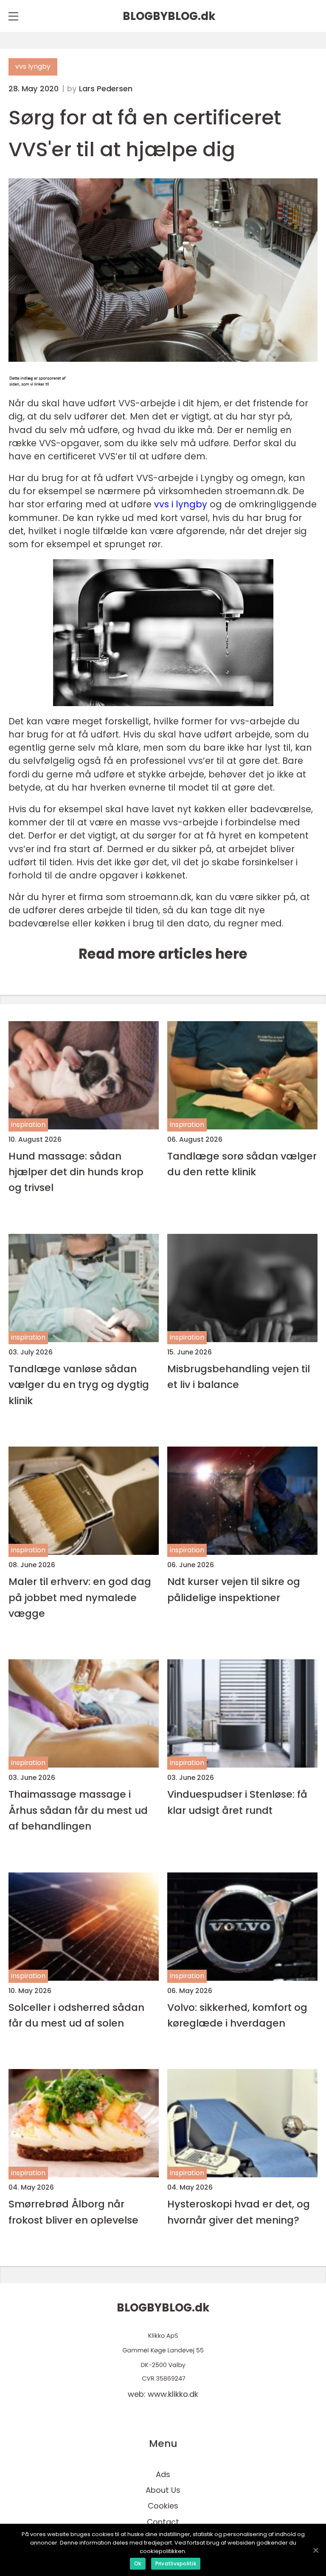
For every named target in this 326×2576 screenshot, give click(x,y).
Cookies (163, 2506)
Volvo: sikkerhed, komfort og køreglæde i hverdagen (237, 2015)
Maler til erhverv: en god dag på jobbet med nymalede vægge (80, 1597)
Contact (163, 2522)
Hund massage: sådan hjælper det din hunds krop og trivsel (76, 1172)
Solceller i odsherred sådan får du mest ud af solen (76, 2015)
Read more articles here (163, 954)
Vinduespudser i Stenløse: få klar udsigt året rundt (237, 1802)
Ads (163, 2474)
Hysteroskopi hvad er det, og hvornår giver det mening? (239, 2212)
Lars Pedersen (106, 89)
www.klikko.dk (173, 2394)
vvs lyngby (33, 66)
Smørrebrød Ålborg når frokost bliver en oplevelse (73, 2212)
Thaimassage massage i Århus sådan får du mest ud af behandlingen (78, 1810)
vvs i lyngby (181, 504)
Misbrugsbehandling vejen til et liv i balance (239, 1377)
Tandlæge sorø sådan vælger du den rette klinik (242, 1164)
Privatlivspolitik (176, 2563)
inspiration (28, 1125)
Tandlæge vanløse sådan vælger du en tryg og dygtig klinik (79, 1385)
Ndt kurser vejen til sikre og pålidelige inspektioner (234, 1589)
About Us (163, 2490)
